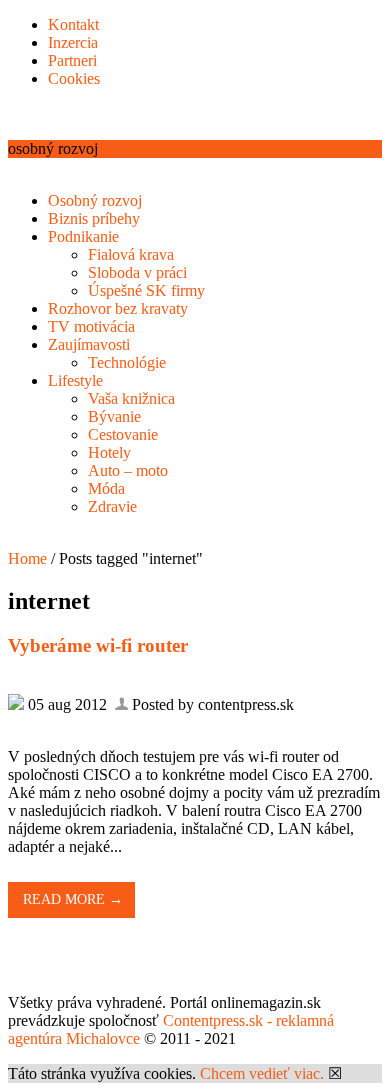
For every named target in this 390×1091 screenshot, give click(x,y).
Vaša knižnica (131, 398)
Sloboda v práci (137, 272)
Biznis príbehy (94, 218)
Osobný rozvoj (95, 200)
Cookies (74, 78)
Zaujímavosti (89, 344)
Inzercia (73, 42)
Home (27, 558)
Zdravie (112, 506)
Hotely (109, 452)
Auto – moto (128, 470)
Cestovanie (123, 434)
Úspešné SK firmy (146, 290)
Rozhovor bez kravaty (118, 308)
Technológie (127, 362)
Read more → (73, 899)
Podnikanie (83, 236)
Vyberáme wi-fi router (98, 645)
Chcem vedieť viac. (262, 1073)
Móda (106, 488)
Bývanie (114, 416)
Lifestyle (75, 380)
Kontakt (73, 24)
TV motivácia (91, 326)
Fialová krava (131, 254)
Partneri (72, 60)
